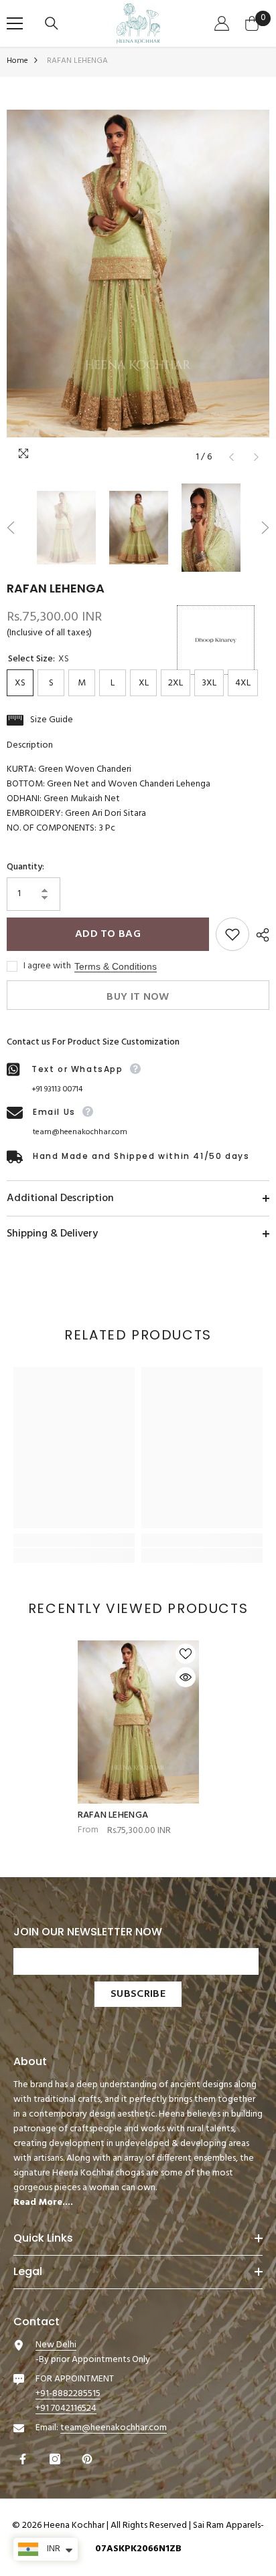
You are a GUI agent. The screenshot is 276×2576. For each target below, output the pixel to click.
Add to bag (108, 934)
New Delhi (56, 2345)
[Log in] (223, 23)
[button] (231, 457)
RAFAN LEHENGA (113, 1816)
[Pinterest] (89, 2459)
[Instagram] (57, 2459)
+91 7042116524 (66, 2408)
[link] (74, 1540)
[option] (138, 274)
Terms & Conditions (116, 966)
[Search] (53, 23)
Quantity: (25, 867)
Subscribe (138, 1994)
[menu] (15, 23)
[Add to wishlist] (232, 934)
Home (17, 61)
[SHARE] (259, 935)
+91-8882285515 (68, 2394)
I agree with (47, 966)
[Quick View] (186, 1677)
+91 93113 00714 (57, 1089)
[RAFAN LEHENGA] (138, 1722)
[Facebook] (24, 2459)
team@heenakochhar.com (80, 1132)
